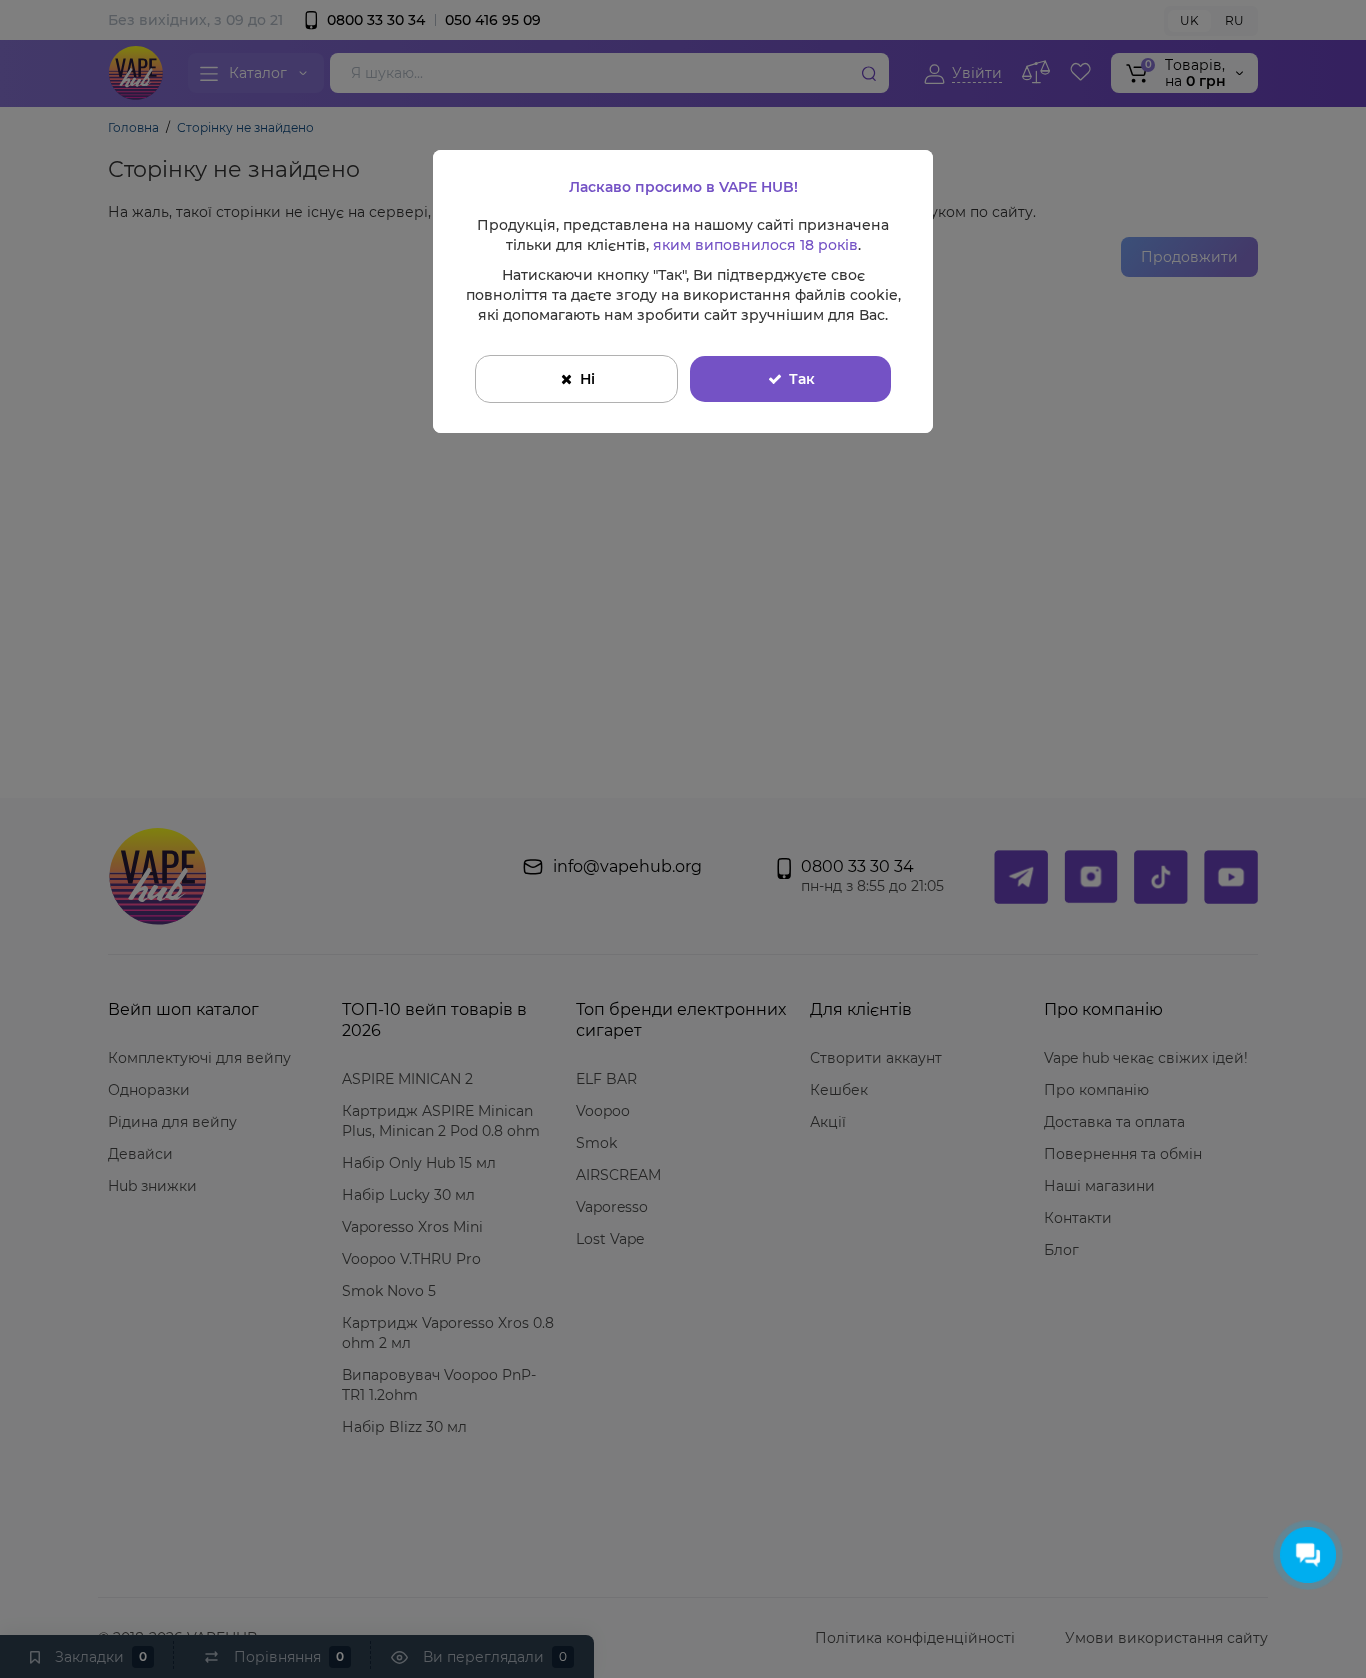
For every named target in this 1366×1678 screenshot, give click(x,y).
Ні (587, 379)
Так (802, 379)
